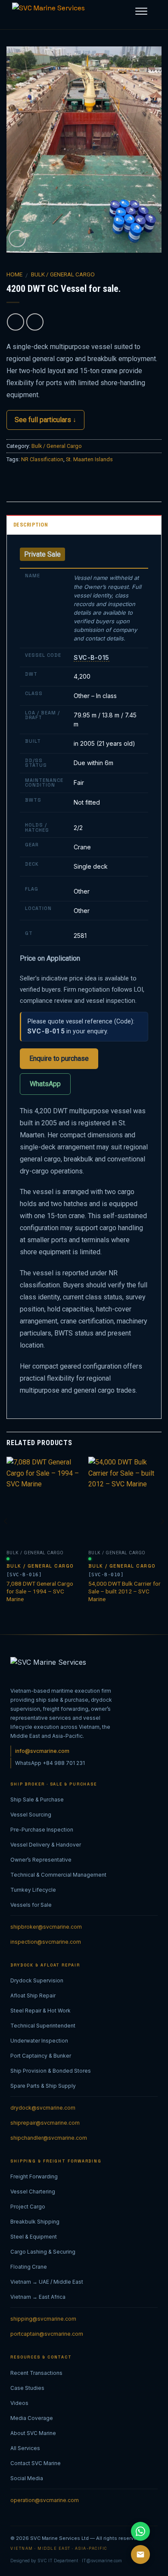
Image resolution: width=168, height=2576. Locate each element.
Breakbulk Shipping (35, 2222)
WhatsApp (45, 1084)
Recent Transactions (36, 2373)
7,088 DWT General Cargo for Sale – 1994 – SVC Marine (40, 1591)
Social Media (27, 2478)
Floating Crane (29, 2267)
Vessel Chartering (33, 2192)
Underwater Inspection (39, 2041)
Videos (19, 2403)
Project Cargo (28, 2207)
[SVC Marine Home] (55, 15)
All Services (25, 2448)
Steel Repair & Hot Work (40, 2011)
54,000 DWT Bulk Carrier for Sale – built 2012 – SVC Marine (124, 1591)
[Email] (140, 2555)
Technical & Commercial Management (58, 1875)
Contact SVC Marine (36, 2463)
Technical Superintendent (43, 2026)
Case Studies (27, 2388)
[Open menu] (141, 11)
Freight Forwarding (34, 2176)
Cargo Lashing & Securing (43, 2252)
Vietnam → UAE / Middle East (47, 2282)
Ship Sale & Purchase (37, 1800)
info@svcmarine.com (42, 1751)
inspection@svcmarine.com (46, 1942)
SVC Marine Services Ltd (59, 2538)
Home (14, 274)
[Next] (162, 1538)
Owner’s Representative (41, 1860)
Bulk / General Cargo (63, 274)
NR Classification (42, 459)
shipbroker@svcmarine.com (46, 1927)
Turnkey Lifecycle (33, 1890)
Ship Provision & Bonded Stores (51, 2071)
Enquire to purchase (59, 1058)
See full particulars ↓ (45, 420)
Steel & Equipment (34, 2237)
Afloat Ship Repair (33, 1996)
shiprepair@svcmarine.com (45, 2123)
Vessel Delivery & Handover (46, 1845)
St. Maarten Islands (89, 459)
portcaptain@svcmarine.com (47, 2334)
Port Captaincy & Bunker (41, 2056)
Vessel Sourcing (31, 1815)
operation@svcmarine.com (45, 2500)
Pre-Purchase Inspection (42, 1830)
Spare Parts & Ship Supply (43, 2086)
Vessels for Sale (31, 1905)
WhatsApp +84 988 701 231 (50, 1763)
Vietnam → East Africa (38, 2297)
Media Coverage (32, 2418)
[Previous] (6, 1538)
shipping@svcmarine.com (43, 2319)
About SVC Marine (33, 2433)
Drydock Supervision (37, 1980)
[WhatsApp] (140, 2531)
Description (31, 525)
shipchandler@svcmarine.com (49, 2138)
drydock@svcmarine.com (43, 2108)
